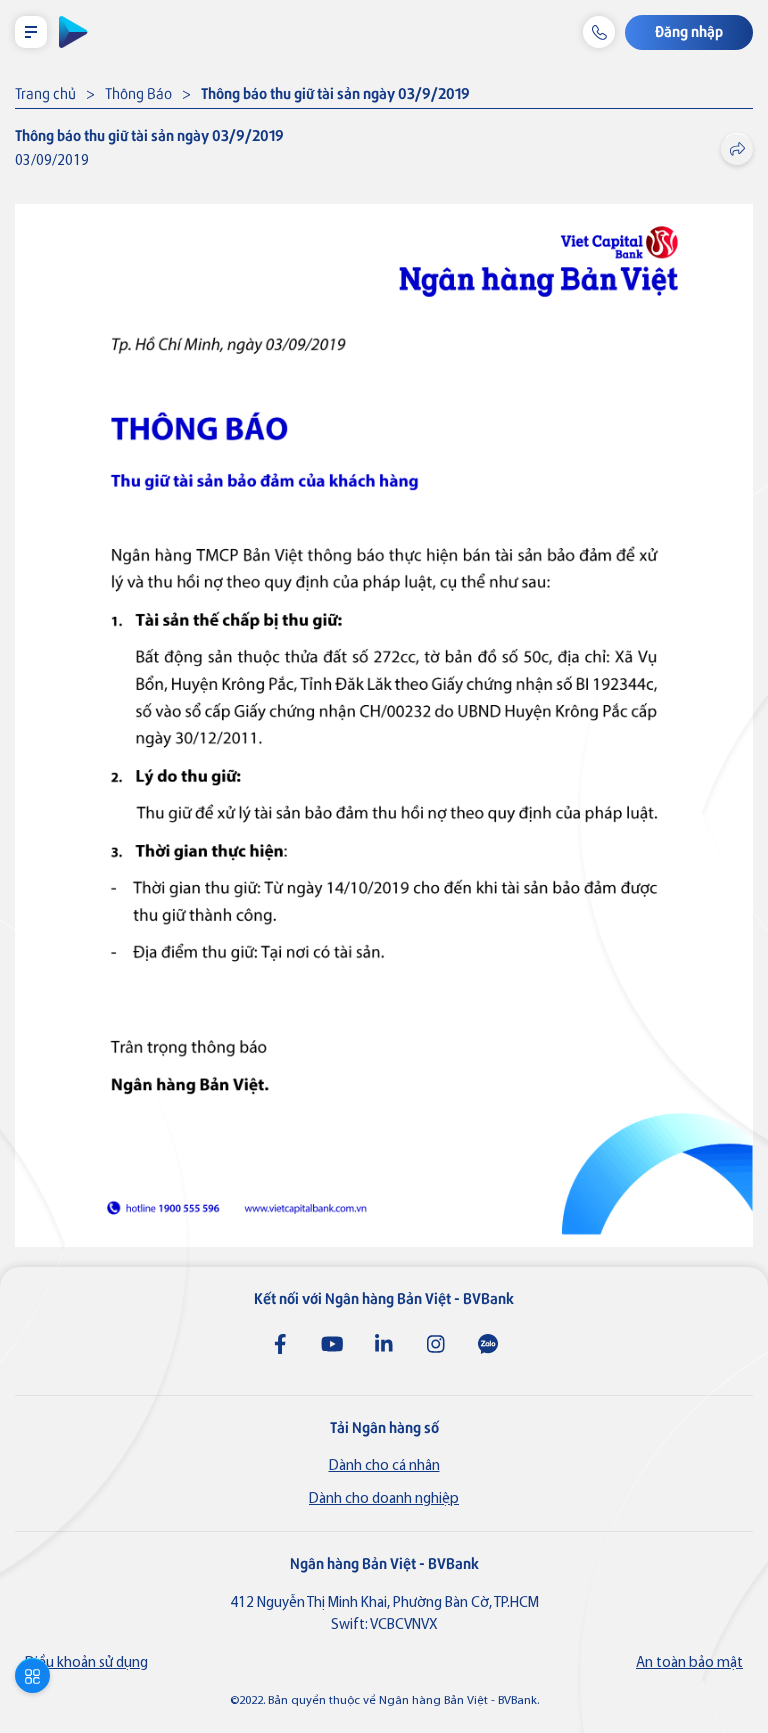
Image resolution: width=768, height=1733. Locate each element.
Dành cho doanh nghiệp (384, 1499)
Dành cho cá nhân (384, 1466)
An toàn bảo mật (689, 1663)
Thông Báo (138, 92)
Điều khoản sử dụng (86, 1663)
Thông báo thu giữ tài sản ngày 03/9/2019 (335, 92)
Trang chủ (45, 92)
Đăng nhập (689, 30)
